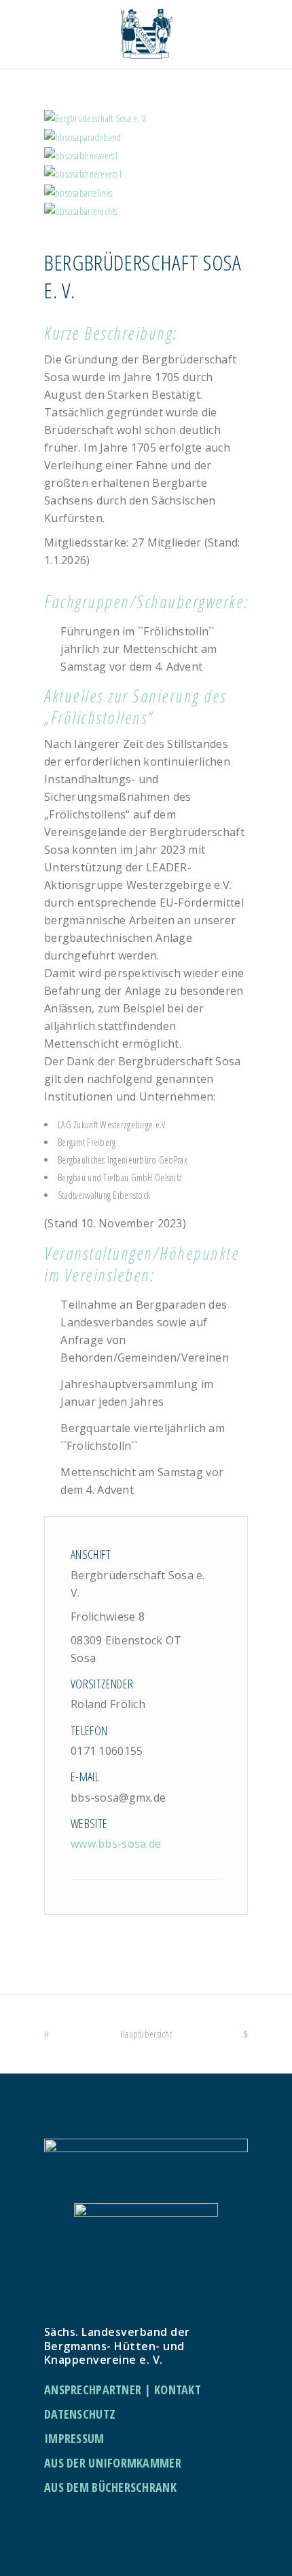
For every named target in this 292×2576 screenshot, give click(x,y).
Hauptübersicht (146, 2034)
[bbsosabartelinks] (146, 192)
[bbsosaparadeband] (146, 137)
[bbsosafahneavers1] (146, 156)
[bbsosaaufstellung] (146, 118)
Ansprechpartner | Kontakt (123, 2390)
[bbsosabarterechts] (146, 211)
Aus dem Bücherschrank (110, 2487)
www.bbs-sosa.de (116, 1844)
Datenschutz (80, 2414)
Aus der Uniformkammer (113, 2463)
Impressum (74, 2438)
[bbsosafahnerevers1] (146, 174)
